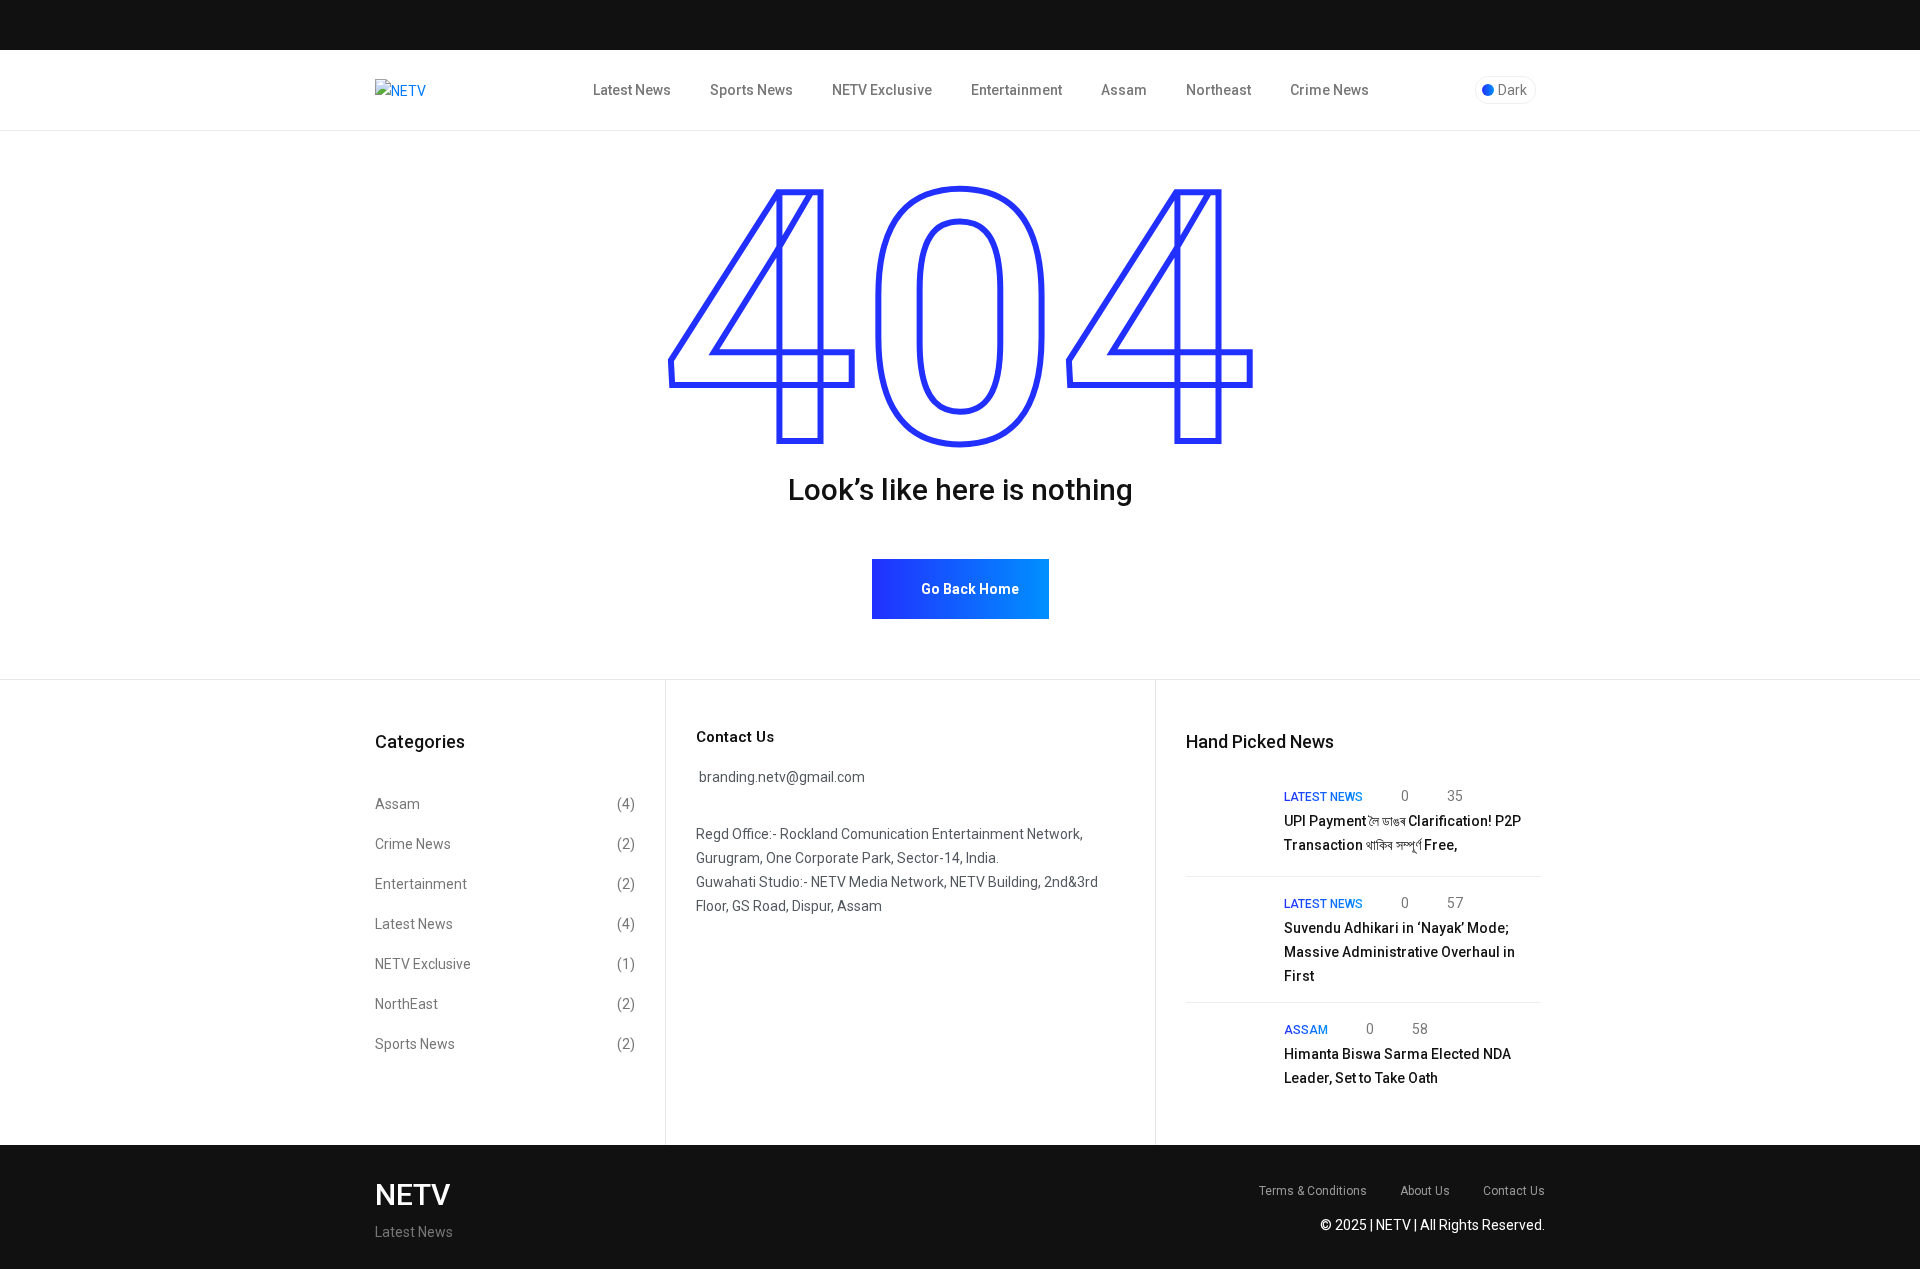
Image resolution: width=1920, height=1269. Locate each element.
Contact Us (1514, 1191)
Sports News (751, 90)
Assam (1124, 90)
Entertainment (1016, 90)
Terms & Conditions (1313, 1191)
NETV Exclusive (882, 90)
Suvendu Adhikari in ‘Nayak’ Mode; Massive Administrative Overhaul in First (1399, 952)
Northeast (1218, 90)
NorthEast (505, 1004)
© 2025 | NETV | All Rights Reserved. (1432, 1225)
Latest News (632, 90)
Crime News (1329, 90)
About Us (1425, 1191)
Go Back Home (968, 589)
